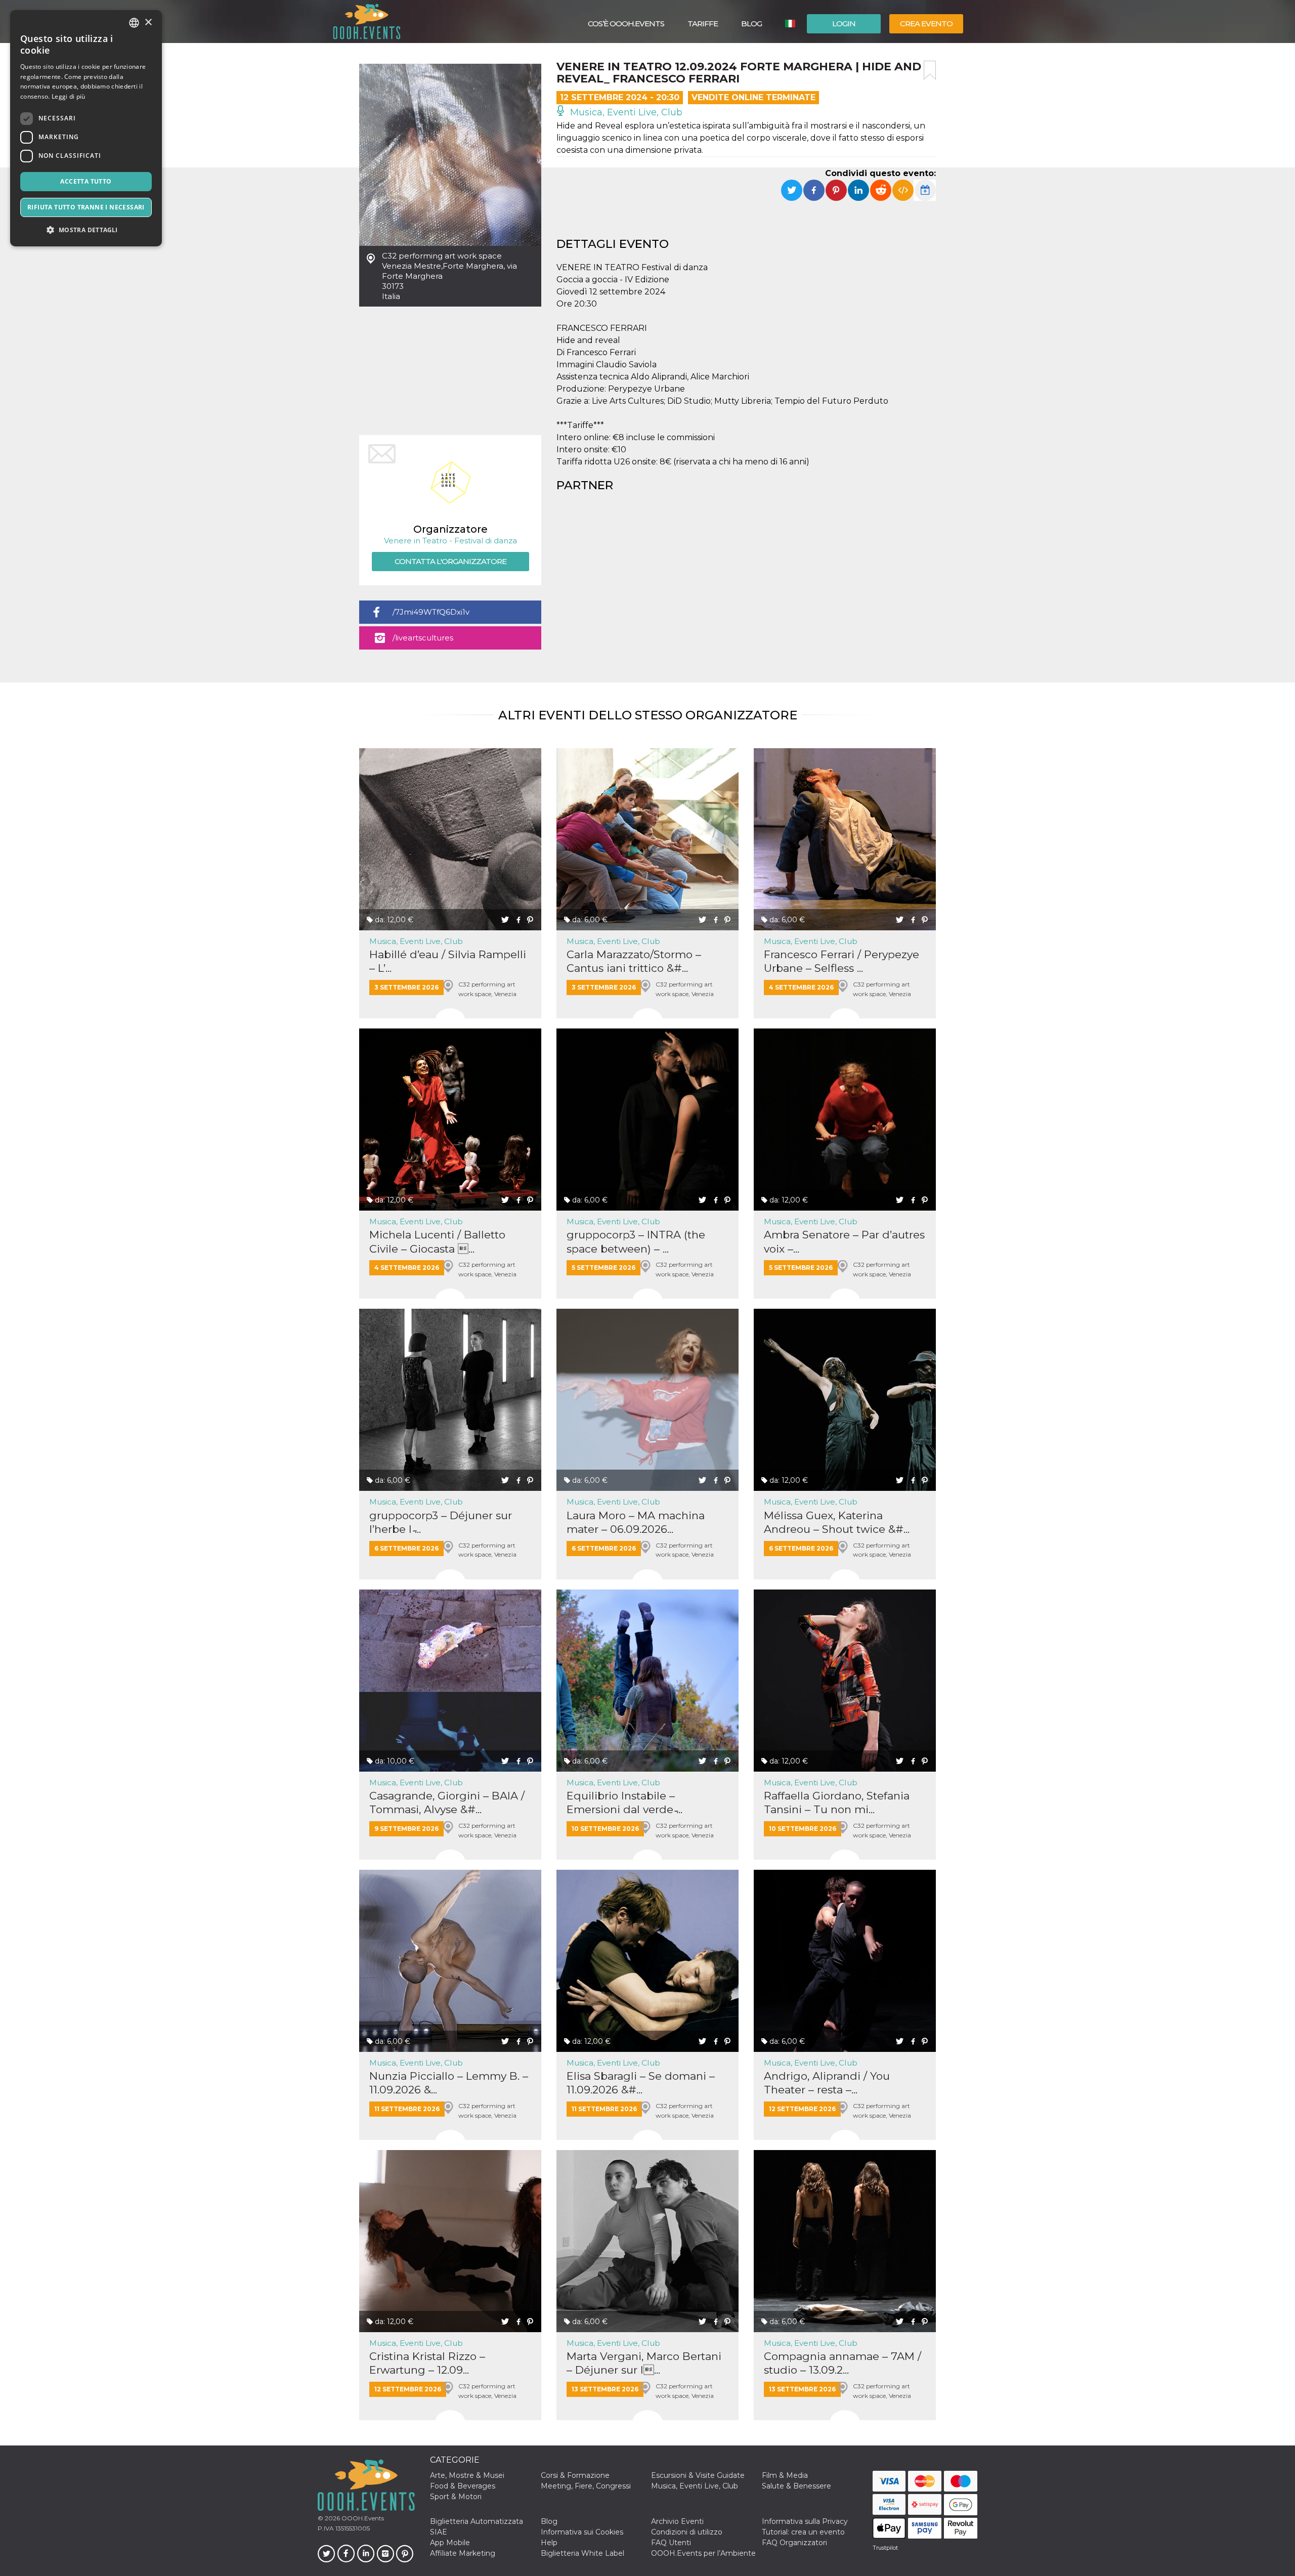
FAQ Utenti (671, 2543)
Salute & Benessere (796, 2486)
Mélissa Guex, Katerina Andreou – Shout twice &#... (837, 1522)
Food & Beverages (463, 2486)
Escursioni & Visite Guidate (698, 2475)
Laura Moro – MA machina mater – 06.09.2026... (636, 1522)
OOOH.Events (362, 2518)
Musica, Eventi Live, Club (625, 112)
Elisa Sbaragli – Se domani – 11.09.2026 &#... (641, 2083)
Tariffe (703, 24)
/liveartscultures (423, 638)
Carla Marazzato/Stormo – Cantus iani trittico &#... (634, 961)
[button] (86, 230)
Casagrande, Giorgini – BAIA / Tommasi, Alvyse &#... (447, 1802)
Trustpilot (885, 2548)
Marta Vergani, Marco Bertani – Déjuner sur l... (644, 2363)
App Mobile (450, 2543)
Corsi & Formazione (575, 2475)
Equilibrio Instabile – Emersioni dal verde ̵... (624, 1802)
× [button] (148, 23)
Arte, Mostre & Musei (467, 2475)
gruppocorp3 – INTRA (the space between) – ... (636, 1241)
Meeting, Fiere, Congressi (586, 2486)
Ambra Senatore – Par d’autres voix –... (844, 1241)
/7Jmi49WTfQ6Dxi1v (431, 612)
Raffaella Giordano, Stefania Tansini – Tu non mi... (837, 1802)
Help (549, 2543)
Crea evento (926, 24)
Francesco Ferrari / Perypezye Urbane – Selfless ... (841, 961)
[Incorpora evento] (903, 190)
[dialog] (86, 128)
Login (844, 24)
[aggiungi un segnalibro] (930, 70)
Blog (751, 24)
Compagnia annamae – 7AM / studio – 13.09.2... (843, 2363)
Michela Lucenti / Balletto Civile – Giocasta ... (437, 1241)
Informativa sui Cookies (582, 2532)
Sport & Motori (456, 2497)
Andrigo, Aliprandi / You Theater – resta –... (827, 2083)
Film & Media (785, 2475)
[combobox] (134, 23)
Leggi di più (69, 96)
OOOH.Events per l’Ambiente (703, 2553)
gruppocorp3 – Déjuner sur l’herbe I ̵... (441, 1522)
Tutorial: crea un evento (803, 2532)
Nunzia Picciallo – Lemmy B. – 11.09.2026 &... (449, 2083)
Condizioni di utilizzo (687, 2532)
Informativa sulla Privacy (805, 2521)
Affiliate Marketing (463, 2553)
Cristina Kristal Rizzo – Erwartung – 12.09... (427, 2363)
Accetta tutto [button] (86, 181)
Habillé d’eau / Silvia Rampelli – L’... (448, 961)
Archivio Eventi (677, 2521)
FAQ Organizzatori (794, 2543)
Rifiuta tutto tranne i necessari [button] (86, 207)
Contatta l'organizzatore (450, 561)
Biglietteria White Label (582, 2553)
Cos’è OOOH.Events (626, 24)
